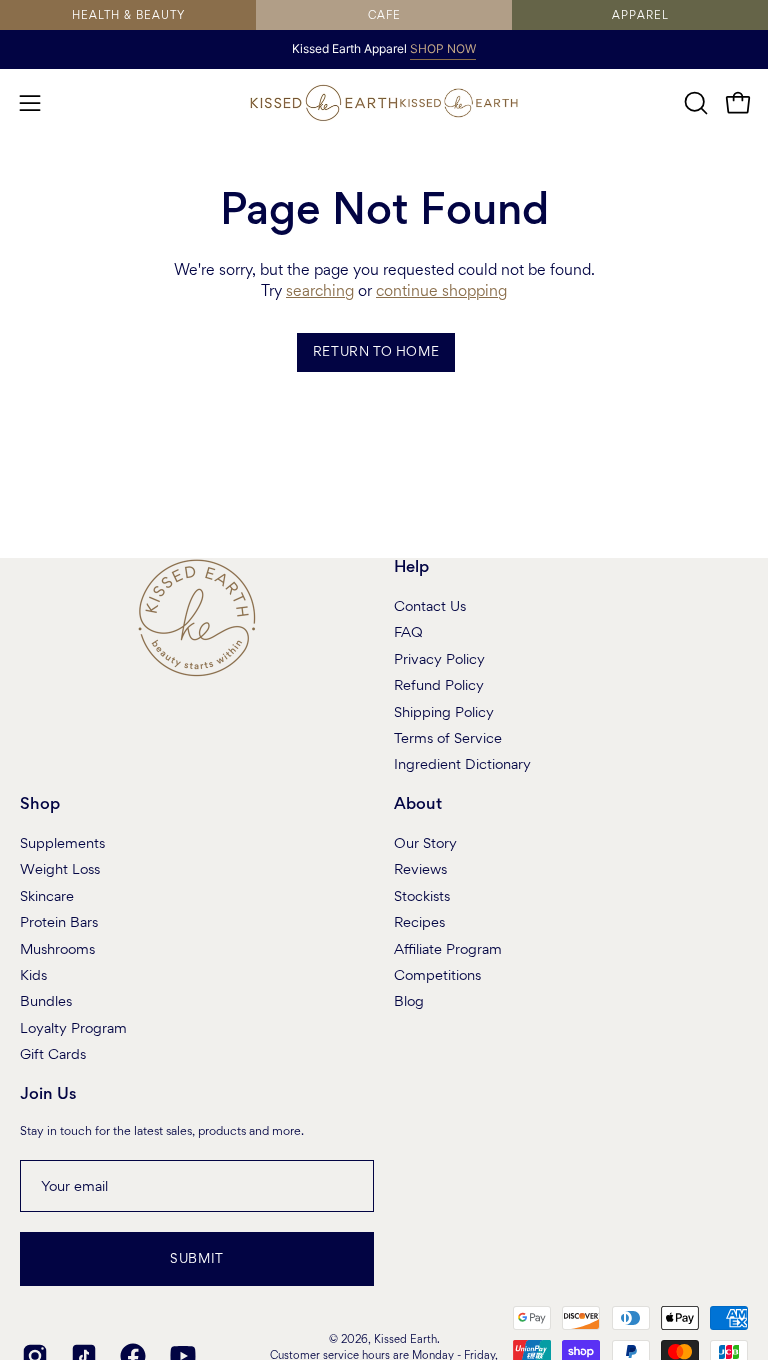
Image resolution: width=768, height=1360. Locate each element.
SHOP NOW (443, 48)
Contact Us (430, 606)
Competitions (437, 974)
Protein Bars (59, 922)
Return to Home (376, 351)
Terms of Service (448, 738)
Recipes (419, 922)
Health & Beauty (128, 15)
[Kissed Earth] (324, 103)
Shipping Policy (444, 711)
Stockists (422, 895)
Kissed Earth (405, 1339)
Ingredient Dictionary (462, 764)
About (418, 804)
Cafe (384, 15)
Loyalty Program (73, 1027)
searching (320, 290)
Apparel (640, 15)
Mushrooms (57, 948)
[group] (384, 49)
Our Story (425, 843)
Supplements (62, 843)
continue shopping (441, 290)
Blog (409, 1001)
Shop (40, 804)
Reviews (420, 869)
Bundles (46, 1001)
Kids (33, 974)
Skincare (47, 895)
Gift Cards (53, 1054)
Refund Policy (439, 685)
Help (411, 567)
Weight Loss (60, 869)
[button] (694, 103)
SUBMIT (197, 1258)
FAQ (408, 632)
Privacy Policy (439, 658)
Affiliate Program (448, 948)
